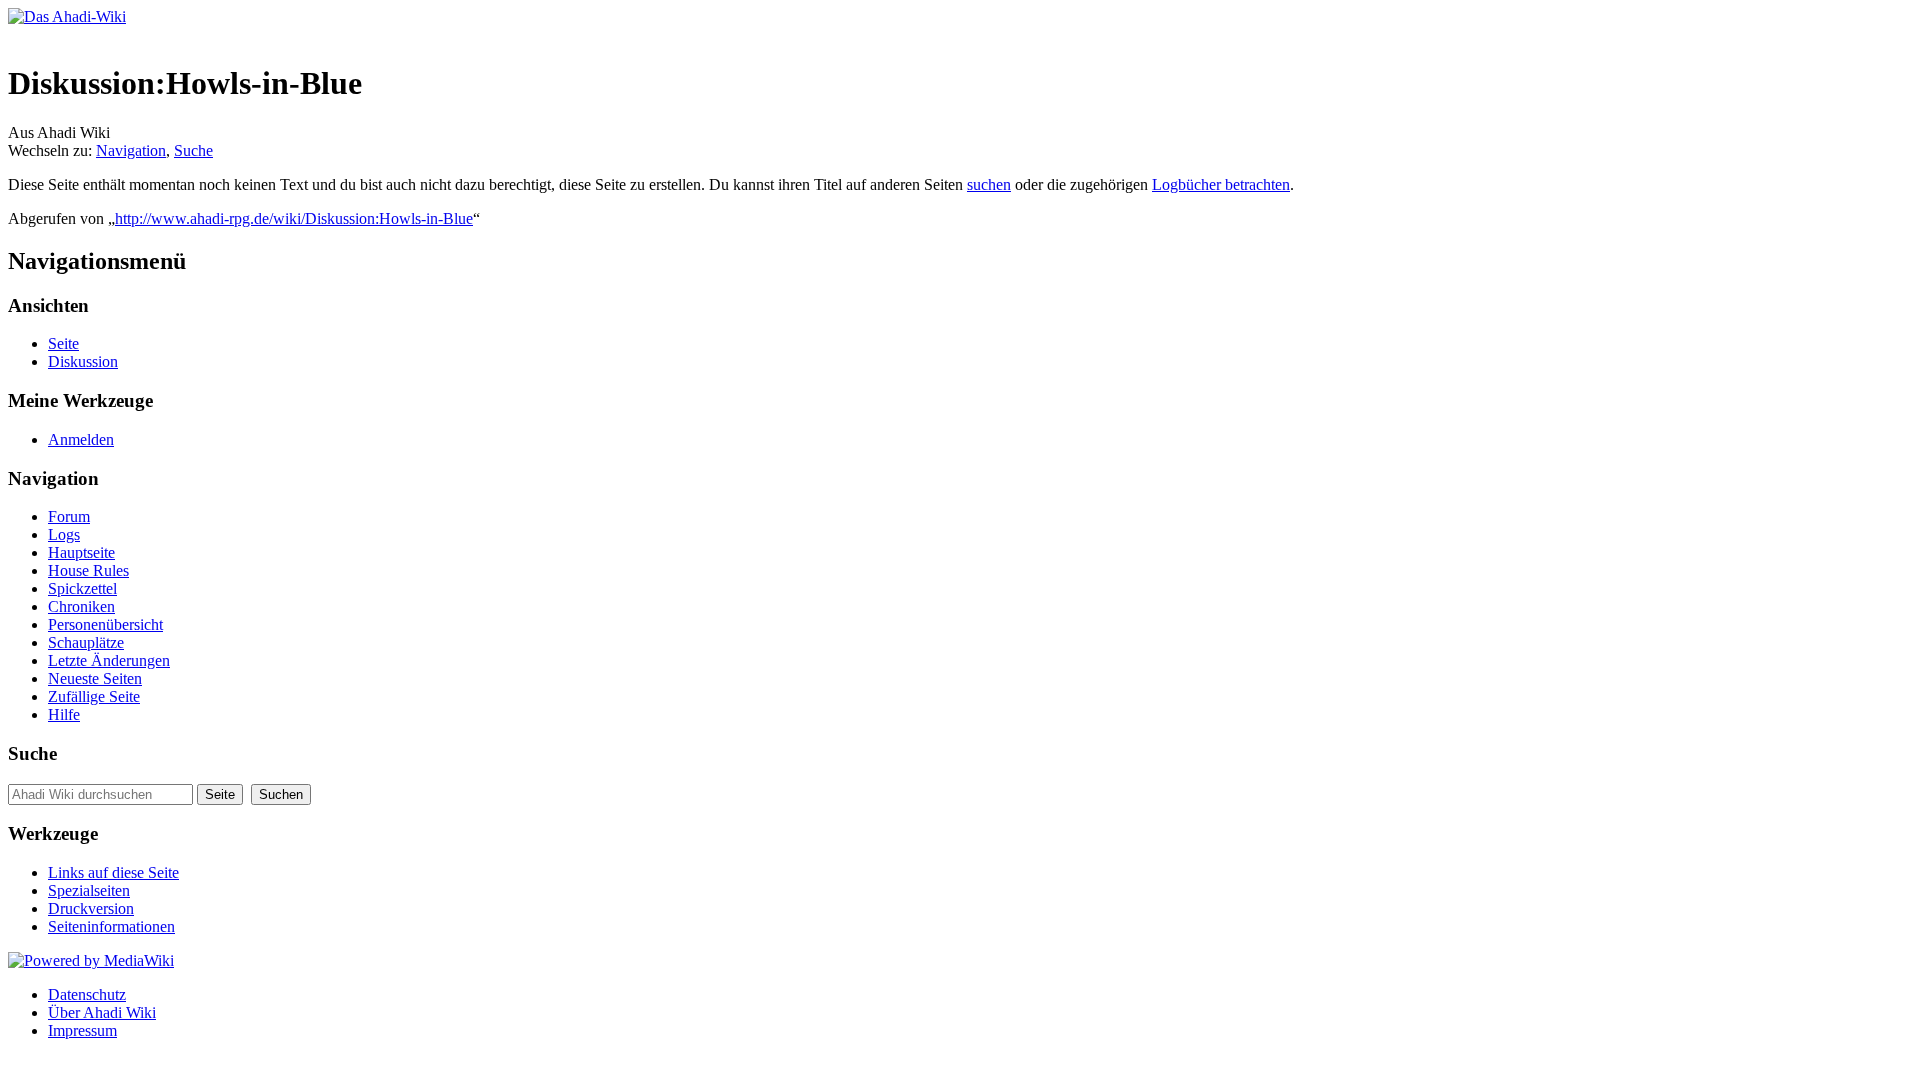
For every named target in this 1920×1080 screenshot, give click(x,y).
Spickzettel (82, 588)
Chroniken (81, 606)
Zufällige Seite (94, 696)
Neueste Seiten (95, 678)
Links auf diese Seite (113, 872)
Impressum (82, 1030)
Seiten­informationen (111, 926)
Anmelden (81, 439)
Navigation (131, 150)
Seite (63, 343)
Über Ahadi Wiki (102, 1012)
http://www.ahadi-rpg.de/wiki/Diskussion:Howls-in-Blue (294, 218)
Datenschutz (87, 994)
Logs (64, 534)
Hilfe (64, 714)
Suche (193, 150)
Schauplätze (86, 642)
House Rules (88, 570)
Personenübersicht (105, 624)
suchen (989, 184)
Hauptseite (81, 552)
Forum (69, 516)
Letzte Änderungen (109, 660)
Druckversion (91, 908)
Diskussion (83, 361)
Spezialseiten (89, 890)
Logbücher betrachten (1221, 184)
